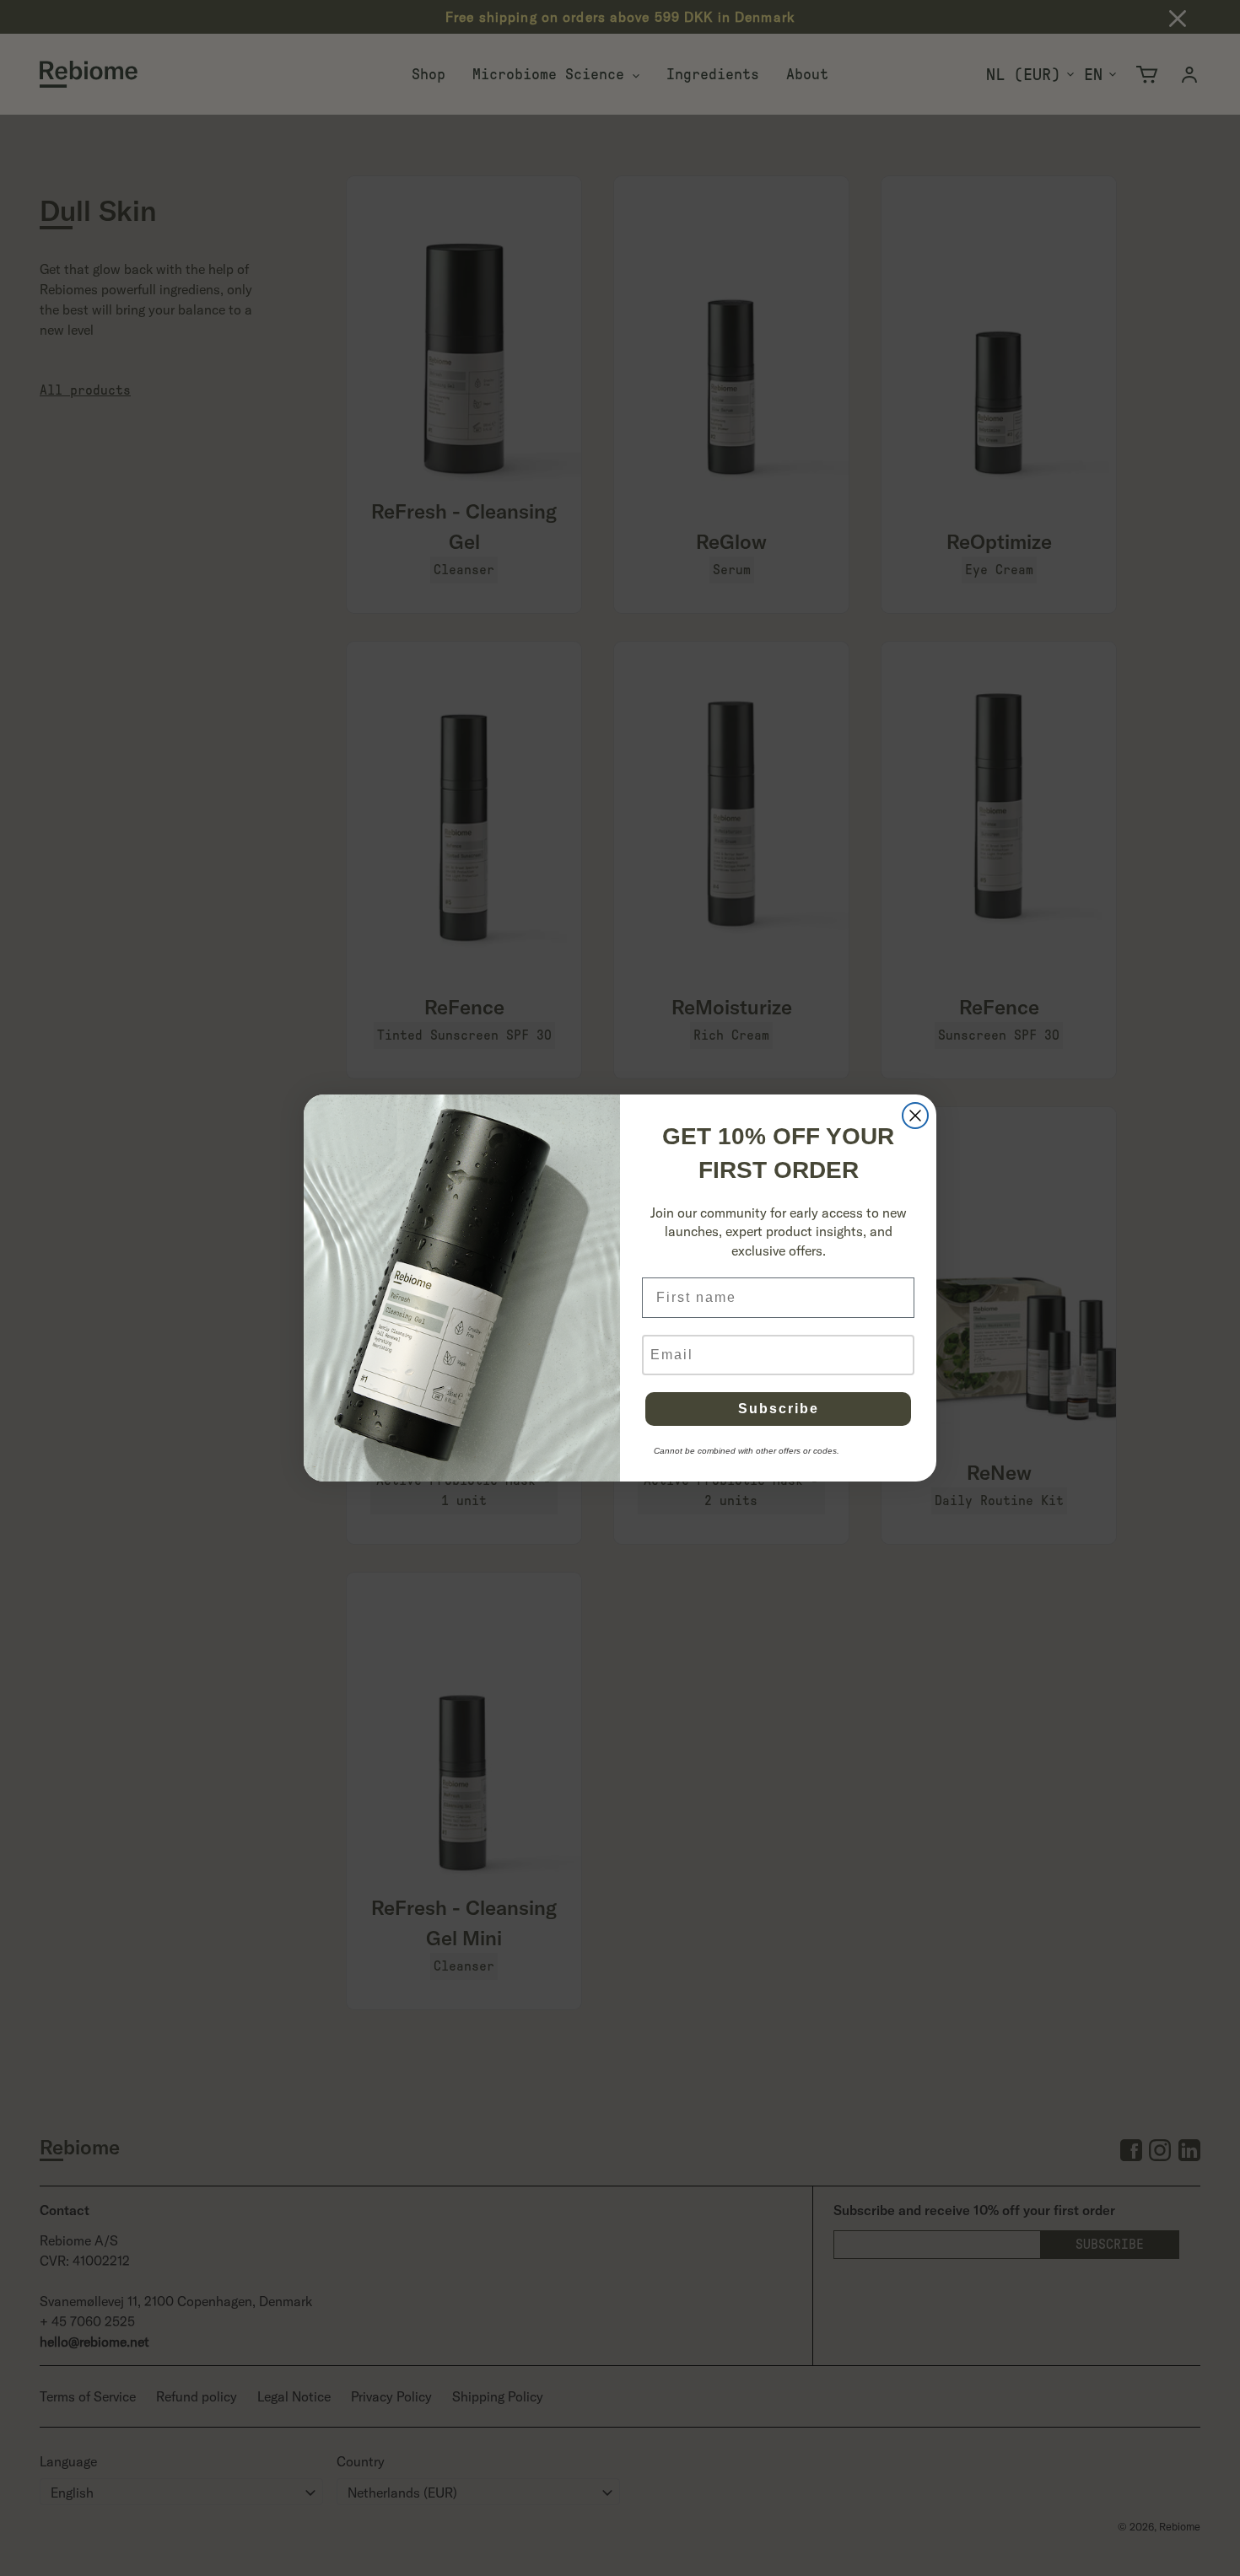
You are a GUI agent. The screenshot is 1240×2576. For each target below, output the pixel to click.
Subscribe (779, 1409)
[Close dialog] (915, 1116)
